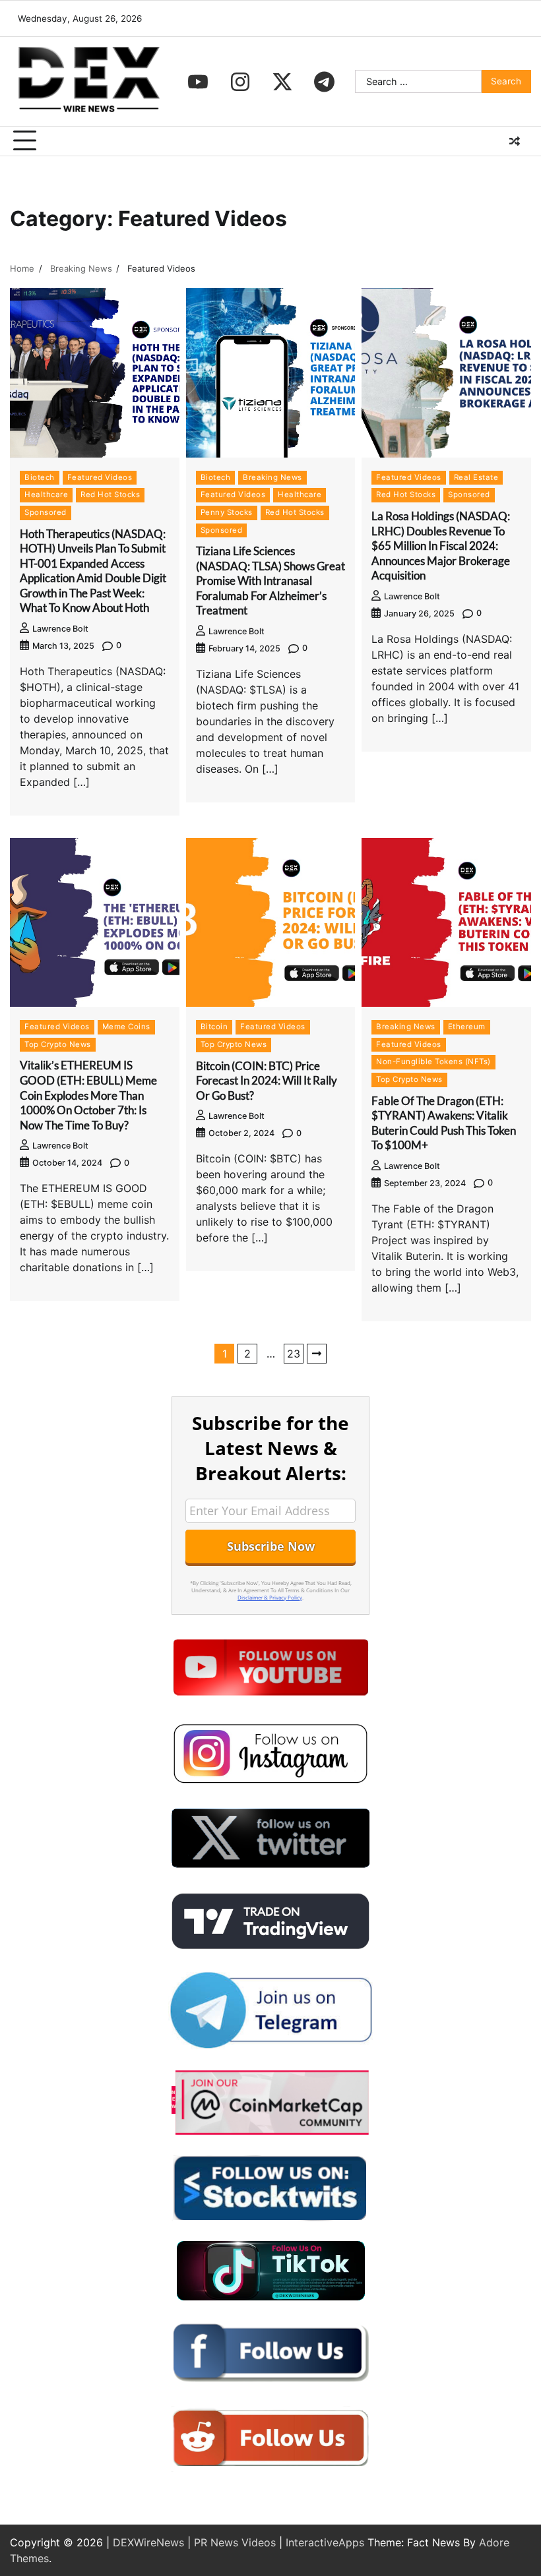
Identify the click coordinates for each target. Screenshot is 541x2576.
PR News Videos (235, 2542)
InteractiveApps (325, 2542)
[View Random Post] (515, 141)
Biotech (40, 477)
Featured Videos (100, 477)
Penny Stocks (227, 512)
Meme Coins (126, 1027)
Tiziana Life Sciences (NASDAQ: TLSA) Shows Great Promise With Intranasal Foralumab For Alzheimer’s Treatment (270, 581)
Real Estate (476, 477)
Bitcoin (214, 1027)
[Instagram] (240, 82)
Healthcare (46, 494)
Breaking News (272, 477)
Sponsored (46, 512)
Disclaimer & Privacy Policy (270, 1597)
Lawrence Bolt (60, 629)
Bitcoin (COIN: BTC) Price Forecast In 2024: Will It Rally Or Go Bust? (267, 1081)
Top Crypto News (58, 1044)
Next (317, 1354)
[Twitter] (282, 82)
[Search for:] (418, 82)
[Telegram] (325, 82)
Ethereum (467, 1027)
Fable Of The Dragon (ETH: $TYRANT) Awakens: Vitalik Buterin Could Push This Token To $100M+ (444, 1123)
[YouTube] (198, 82)
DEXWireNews (148, 2542)
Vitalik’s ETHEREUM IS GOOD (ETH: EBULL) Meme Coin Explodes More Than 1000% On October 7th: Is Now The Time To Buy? (88, 1095)
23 (294, 1354)
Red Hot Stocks (110, 494)
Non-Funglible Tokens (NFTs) (433, 1062)
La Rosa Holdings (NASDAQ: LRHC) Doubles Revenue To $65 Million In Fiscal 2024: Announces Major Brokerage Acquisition (441, 546)
